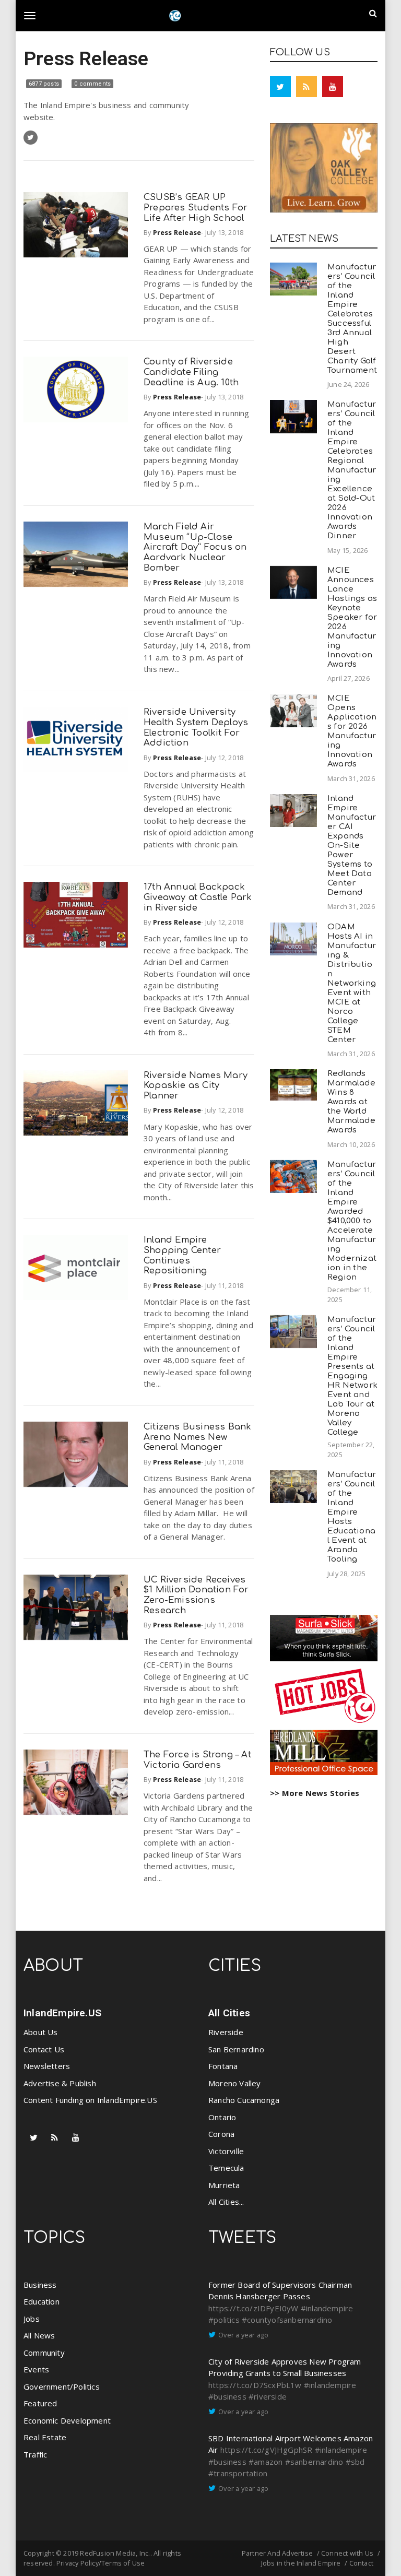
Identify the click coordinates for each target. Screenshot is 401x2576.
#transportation (238, 2473)
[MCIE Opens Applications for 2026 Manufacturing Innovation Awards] (293, 710)
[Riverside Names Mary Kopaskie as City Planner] (76, 1103)
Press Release (86, 58)
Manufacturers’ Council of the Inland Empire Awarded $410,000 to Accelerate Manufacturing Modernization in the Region (352, 1221)
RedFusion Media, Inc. (115, 2553)
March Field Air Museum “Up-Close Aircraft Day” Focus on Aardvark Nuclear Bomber (195, 547)
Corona (221, 2134)
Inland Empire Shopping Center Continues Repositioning (182, 1255)
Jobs (32, 2319)
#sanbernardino (314, 2462)
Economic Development (67, 2420)
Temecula (226, 2168)
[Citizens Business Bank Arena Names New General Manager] (76, 1454)
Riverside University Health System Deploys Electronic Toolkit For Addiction (196, 727)
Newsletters (47, 2066)
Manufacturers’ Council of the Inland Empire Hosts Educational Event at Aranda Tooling (352, 1517)
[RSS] (306, 87)
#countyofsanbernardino (287, 2320)
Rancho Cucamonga (244, 2100)
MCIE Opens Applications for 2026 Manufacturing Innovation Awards (352, 731)
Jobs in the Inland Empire (301, 2563)
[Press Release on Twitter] (31, 138)
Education (42, 2301)
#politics (224, 2320)
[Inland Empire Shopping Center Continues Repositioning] (76, 1267)
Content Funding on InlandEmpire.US (90, 2100)
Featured (40, 2403)
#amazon (266, 2462)
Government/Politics (62, 2386)
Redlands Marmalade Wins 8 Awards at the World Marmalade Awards (351, 1102)
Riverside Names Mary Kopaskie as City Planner (196, 1086)
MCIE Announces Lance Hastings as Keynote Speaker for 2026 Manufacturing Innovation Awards (352, 617)
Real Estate (45, 2437)
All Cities (229, 2013)
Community (44, 2353)
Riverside (226, 2032)
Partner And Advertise (277, 2553)
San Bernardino (236, 2049)
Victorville (226, 2151)
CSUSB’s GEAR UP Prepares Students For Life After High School (196, 208)
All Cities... (226, 2202)
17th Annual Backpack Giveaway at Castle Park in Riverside (198, 897)
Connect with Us (347, 2553)
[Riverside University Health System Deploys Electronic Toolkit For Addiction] (76, 740)
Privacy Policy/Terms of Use (101, 2563)
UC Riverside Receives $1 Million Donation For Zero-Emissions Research (196, 1595)
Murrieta (224, 2185)
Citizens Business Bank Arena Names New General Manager (197, 1437)
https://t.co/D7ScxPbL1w (255, 2385)
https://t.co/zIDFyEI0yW (253, 2308)
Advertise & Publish (60, 2083)
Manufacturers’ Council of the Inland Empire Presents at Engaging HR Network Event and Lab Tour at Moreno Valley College (352, 1376)
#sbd (355, 2462)
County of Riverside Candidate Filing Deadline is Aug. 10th (191, 372)
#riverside (268, 2396)
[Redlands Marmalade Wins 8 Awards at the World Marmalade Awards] (293, 1085)
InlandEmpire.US (62, 2013)
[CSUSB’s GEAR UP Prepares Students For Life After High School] (76, 225)
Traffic (35, 2454)
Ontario (222, 2117)
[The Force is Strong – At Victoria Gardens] (76, 1782)
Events (36, 2369)
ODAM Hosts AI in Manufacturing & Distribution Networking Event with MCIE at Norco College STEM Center (352, 983)
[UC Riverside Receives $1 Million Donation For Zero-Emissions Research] (76, 1607)
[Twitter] (280, 87)
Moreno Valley (235, 2083)
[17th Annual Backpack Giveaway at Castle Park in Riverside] (76, 914)
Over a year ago (243, 2335)
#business (227, 2396)
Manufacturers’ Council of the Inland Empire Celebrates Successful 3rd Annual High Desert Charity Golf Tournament (352, 319)
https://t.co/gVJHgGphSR (267, 2450)
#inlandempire (327, 2308)
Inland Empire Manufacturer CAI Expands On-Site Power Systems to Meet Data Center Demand (352, 846)
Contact (361, 2563)
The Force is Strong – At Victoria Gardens (197, 1760)
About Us (41, 2032)
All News (39, 2335)
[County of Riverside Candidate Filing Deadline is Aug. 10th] (76, 389)
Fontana (223, 2066)
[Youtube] (333, 87)
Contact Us (44, 2049)
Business (40, 2285)
